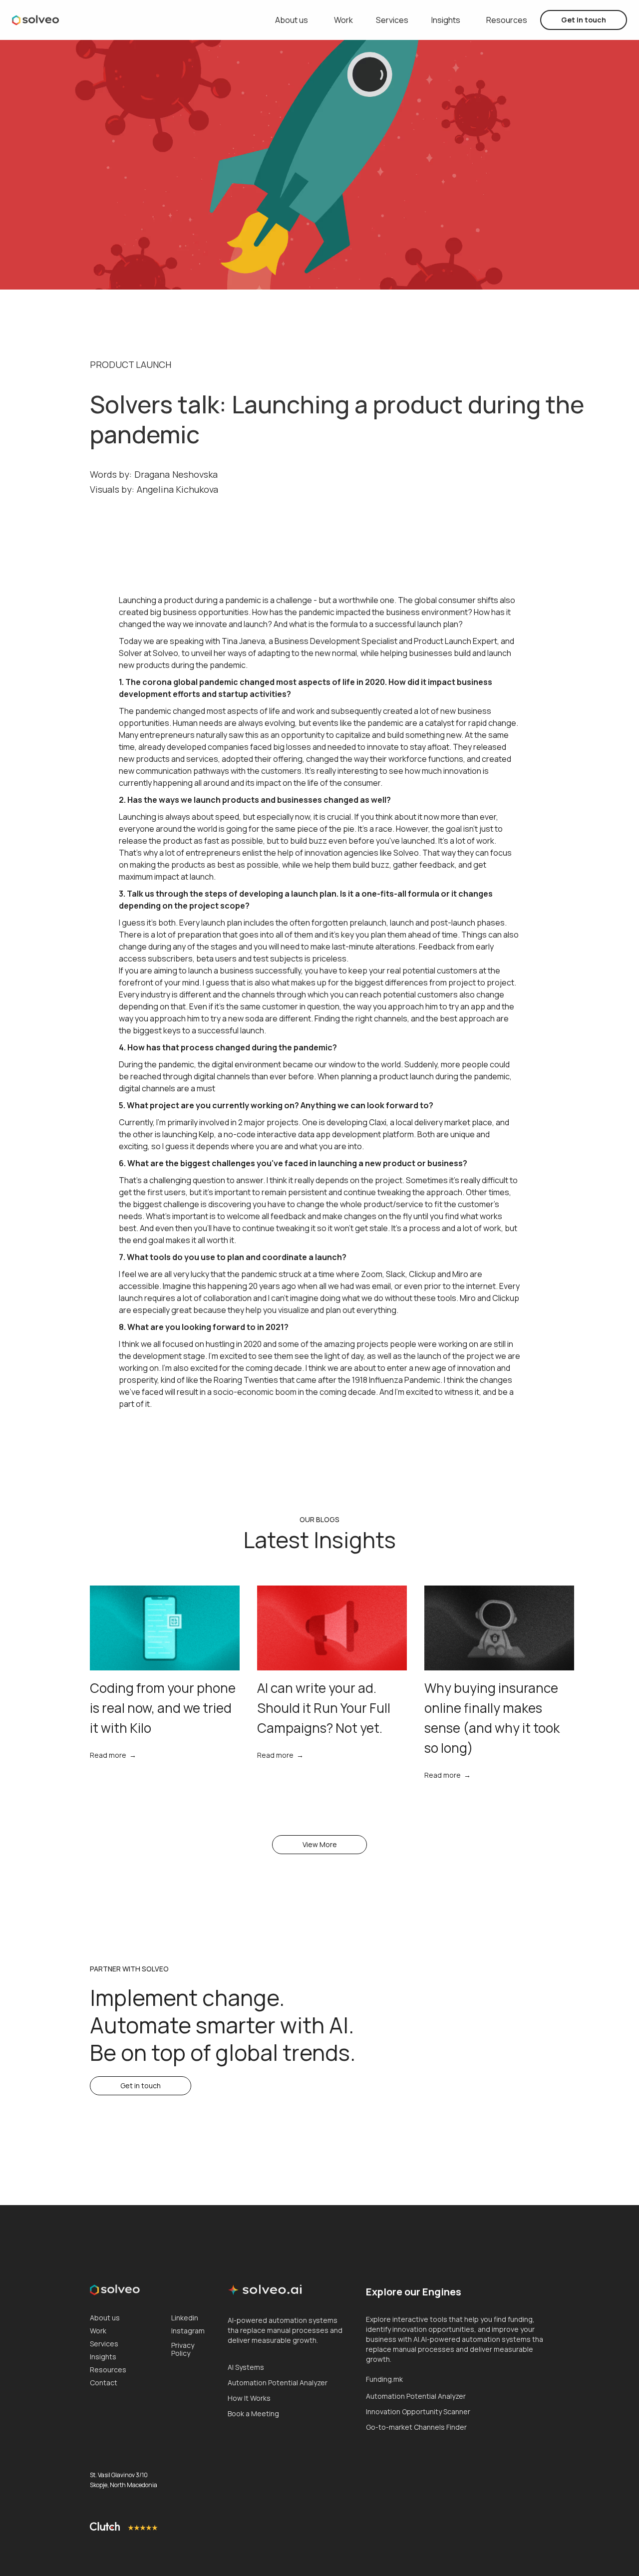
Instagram (188, 2331)
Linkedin (185, 2318)
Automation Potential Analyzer (278, 2383)
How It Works (249, 2398)
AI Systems (246, 2367)
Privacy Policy (183, 2349)
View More (320, 1844)
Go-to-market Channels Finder (416, 2427)
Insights (446, 20)
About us (292, 20)
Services (104, 2344)
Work (343, 20)
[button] (392, 20)
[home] (35, 20)
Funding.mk (384, 2379)
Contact (104, 2383)
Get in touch (584, 20)
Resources (507, 20)
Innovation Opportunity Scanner (418, 2412)
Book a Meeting (253, 2414)
